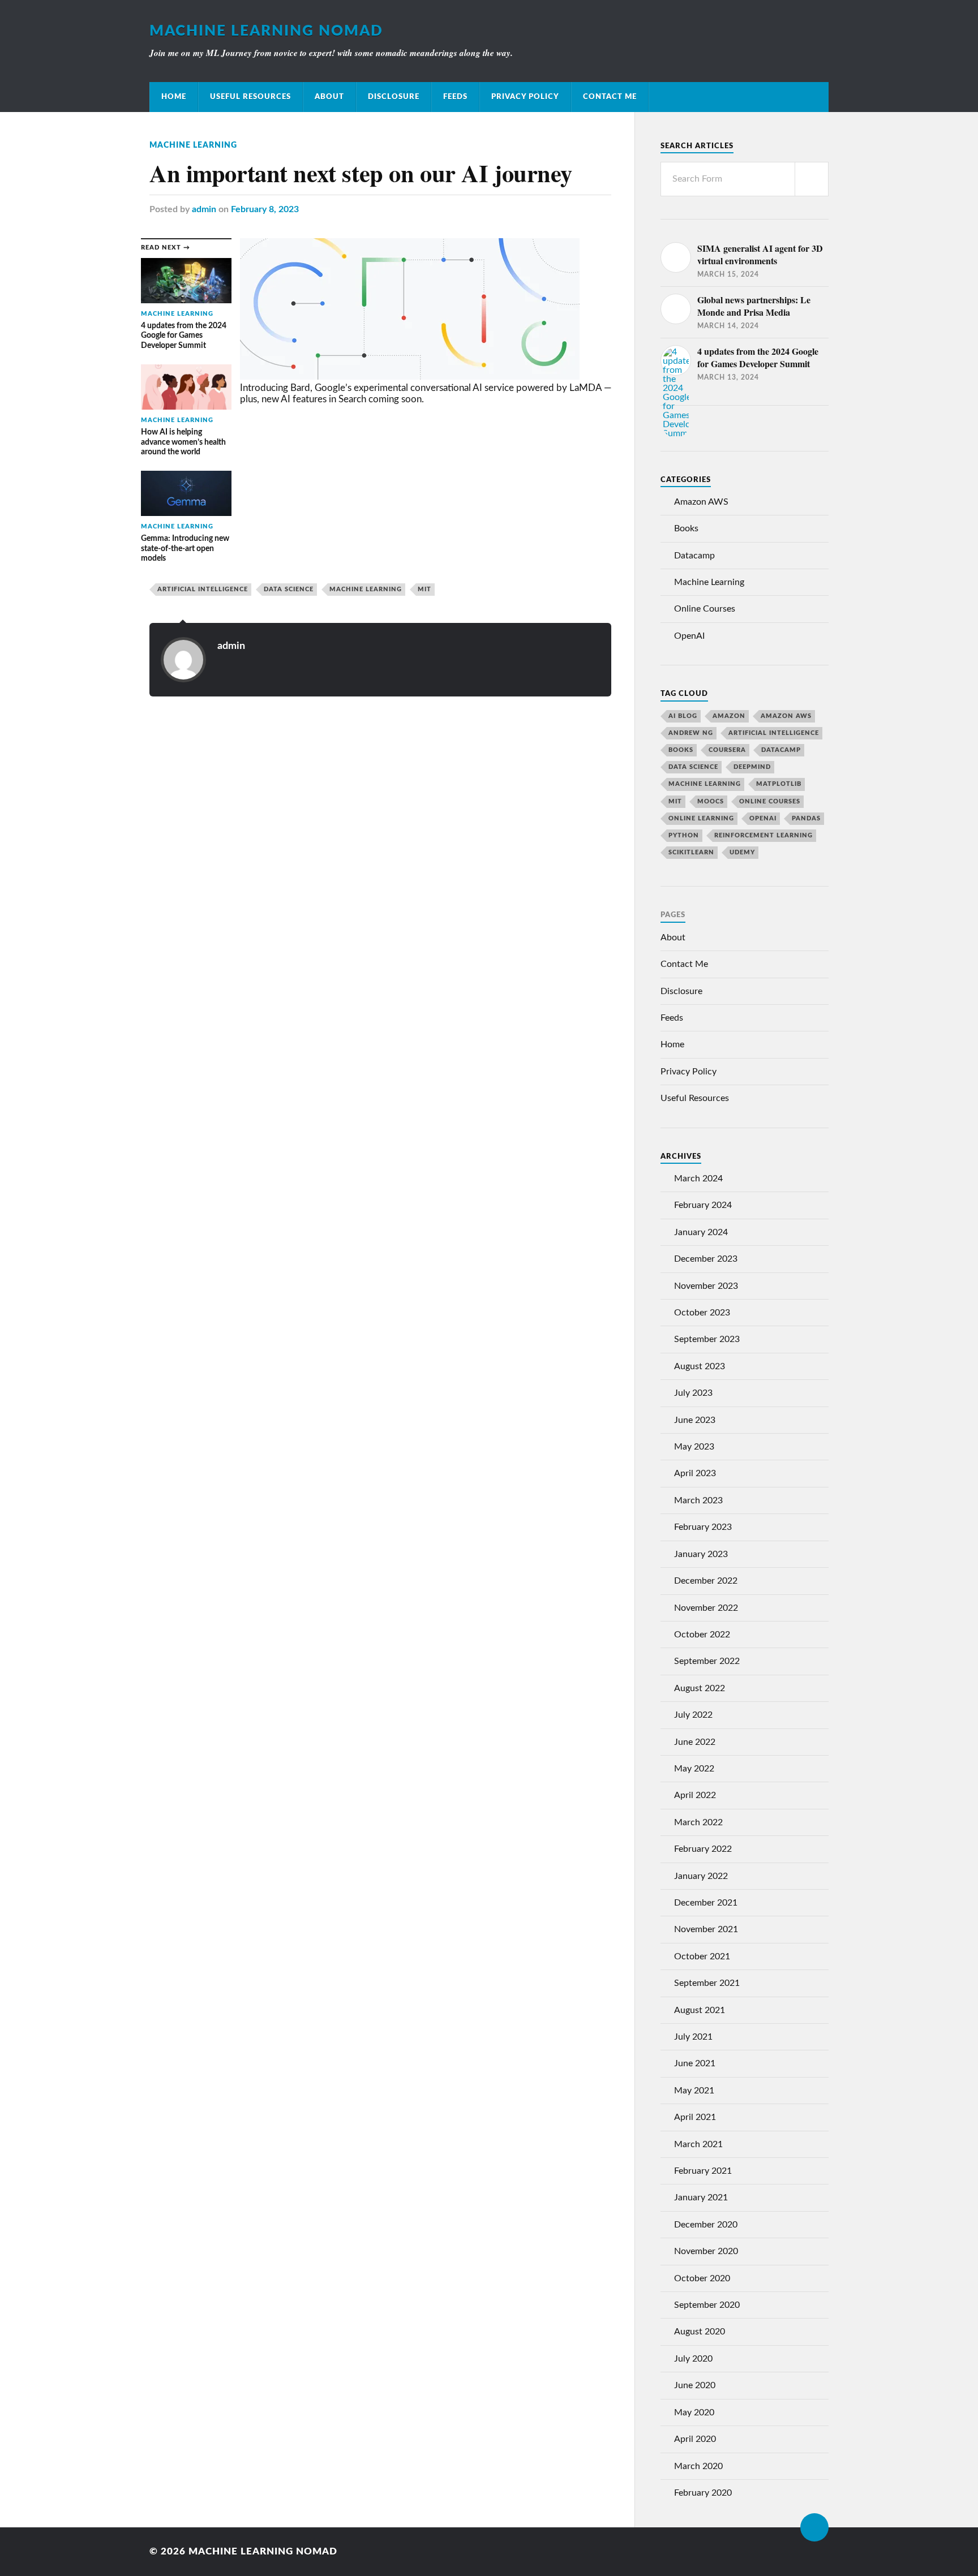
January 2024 (701, 1232)
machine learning (366, 589)
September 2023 (707, 1339)
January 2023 (701, 1554)
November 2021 (706, 1929)
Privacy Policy (525, 97)
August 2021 (700, 2010)
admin (204, 209)
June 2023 (695, 1420)
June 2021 (695, 2063)
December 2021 (706, 1903)
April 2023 (695, 1473)
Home (174, 97)
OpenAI (689, 636)
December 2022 (706, 1581)
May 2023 (694, 1447)
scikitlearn (691, 852)
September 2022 (707, 1661)
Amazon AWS (701, 502)
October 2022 (702, 1635)
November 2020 (706, 2251)
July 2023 (693, 1393)
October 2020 (702, 2278)
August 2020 (700, 2332)
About (329, 97)
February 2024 (703, 1205)
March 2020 (698, 2466)
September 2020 (707, 2305)
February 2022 (703, 1849)
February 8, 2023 (265, 209)
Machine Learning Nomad (266, 31)
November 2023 (706, 1286)
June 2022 (695, 1742)
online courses (770, 801)
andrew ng (691, 733)
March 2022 (698, 1822)
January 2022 (701, 1876)
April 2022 (695, 1795)
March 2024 (698, 1179)
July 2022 (693, 1715)
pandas (806, 818)
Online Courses (705, 609)
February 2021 (703, 2171)
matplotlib (779, 784)
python (684, 835)
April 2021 (695, 2117)
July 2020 (693, 2359)
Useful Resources (250, 97)
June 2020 (695, 2385)
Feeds (455, 97)
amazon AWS (786, 716)
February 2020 (703, 2493)
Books (686, 528)
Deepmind (752, 767)
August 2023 (700, 1366)
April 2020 (695, 2439)
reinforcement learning (763, 835)
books (681, 750)
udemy (742, 852)
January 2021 (701, 2197)
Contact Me (610, 97)
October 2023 (702, 1313)
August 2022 (700, 1688)
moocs (711, 801)
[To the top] (814, 2527)
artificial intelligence (203, 589)
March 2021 (698, 2144)
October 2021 (702, 1956)
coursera (727, 750)
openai (763, 818)
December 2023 (706, 1259)
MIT (424, 589)
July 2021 (693, 2037)
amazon (729, 716)
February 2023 (703, 1527)
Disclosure (394, 97)
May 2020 (694, 2412)
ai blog (683, 716)
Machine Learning (193, 145)
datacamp (781, 750)
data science (289, 589)
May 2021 (694, 2091)
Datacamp (694, 556)
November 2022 (706, 1608)
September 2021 (707, 1983)
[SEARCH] (812, 179)
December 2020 (706, 2225)
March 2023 (698, 1500)
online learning (701, 818)
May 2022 (694, 1769)
